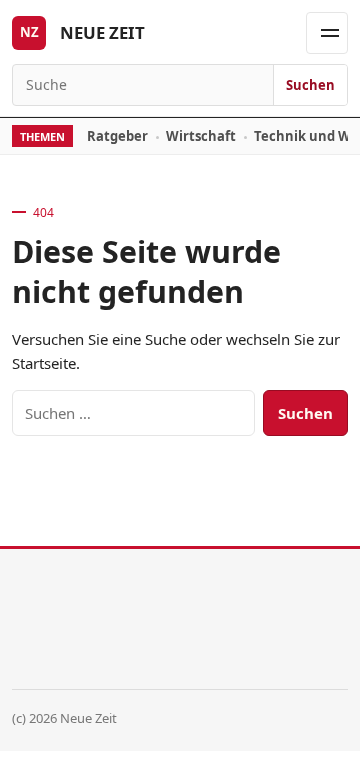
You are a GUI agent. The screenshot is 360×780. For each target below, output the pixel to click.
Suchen (310, 85)
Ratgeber (117, 136)
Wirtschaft (201, 136)
